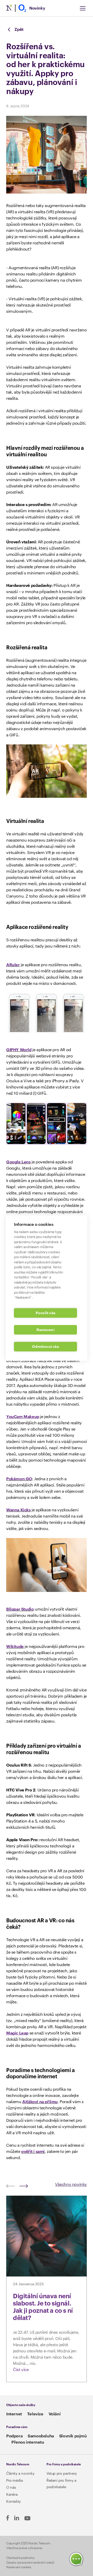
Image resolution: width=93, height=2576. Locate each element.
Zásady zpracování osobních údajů (30, 2563)
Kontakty (14, 2502)
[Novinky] (16, 8)
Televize (35, 2414)
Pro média (14, 2481)
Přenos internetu (28, 2442)
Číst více (21, 2370)
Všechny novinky (71, 2185)
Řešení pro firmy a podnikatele (61, 2484)
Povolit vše (45, 1313)
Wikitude (15, 1647)
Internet (14, 2414)
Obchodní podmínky (20, 2558)
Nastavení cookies (19, 2567)
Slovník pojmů (73, 2436)
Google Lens (18, 1162)
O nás (11, 2488)
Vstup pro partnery (62, 2474)
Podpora (14, 2436)
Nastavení (45, 1330)
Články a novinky (20, 2474)
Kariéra (12, 2495)
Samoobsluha (41, 2436)
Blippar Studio (20, 1609)
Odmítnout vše (45, 1346)
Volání (55, 2414)
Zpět (19, 30)
